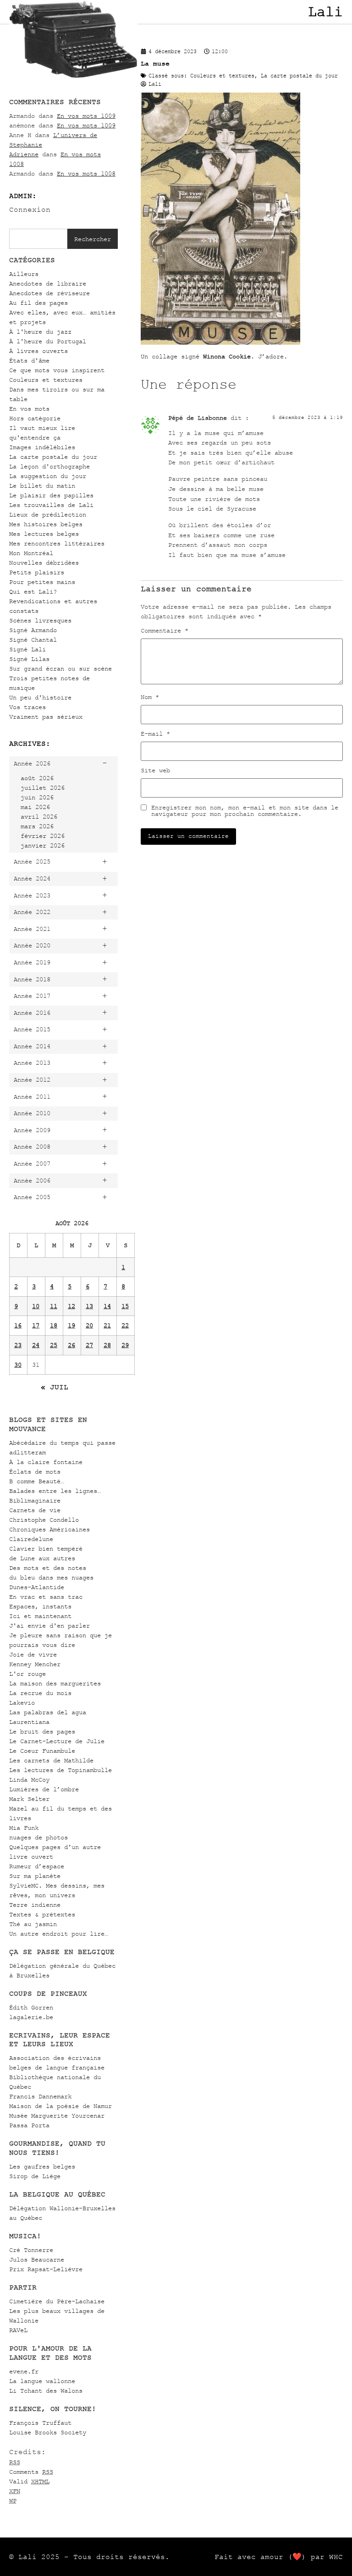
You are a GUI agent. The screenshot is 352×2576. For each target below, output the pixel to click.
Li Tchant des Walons (46, 2391)
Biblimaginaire (35, 1500)
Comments (31, 2472)
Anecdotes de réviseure (49, 293)
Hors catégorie (35, 418)
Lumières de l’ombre (44, 1789)
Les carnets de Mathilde (51, 1760)
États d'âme (29, 361)
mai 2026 (35, 807)
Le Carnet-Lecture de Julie (57, 1741)
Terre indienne (35, 1905)
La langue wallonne (42, 2381)
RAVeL (18, 2330)
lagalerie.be (31, 2017)
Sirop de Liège (35, 2176)
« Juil (55, 1387)
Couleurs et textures (46, 380)
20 (89, 1325)
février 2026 (43, 836)
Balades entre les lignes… (55, 1491)
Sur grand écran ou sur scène (60, 669)
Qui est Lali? (33, 592)
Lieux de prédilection (48, 515)
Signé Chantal (33, 640)
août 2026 (37, 778)
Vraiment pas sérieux (46, 717)
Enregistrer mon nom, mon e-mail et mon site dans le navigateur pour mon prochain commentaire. (245, 811)
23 (18, 1345)
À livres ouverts (38, 351)
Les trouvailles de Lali (51, 505)
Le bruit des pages (42, 1731)
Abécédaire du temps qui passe (62, 1443)
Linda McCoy (29, 1780)
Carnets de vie (35, 1510)
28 (107, 1345)
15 (125, 1306)
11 (54, 1306)
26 (71, 1345)
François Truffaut (40, 2423)
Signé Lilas (29, 659)
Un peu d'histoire (40, 697)
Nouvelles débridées (44, 563)
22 (125, 1325)
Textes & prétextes (42, 1914)
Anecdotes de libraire (48, 283)
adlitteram (27, 1452)
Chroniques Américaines (49, 1529)
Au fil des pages (38, 303)
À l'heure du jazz (40, 332)
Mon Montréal (31, 553)
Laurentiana (29, 1722)
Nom (150, 697)
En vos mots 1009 (86, 116)
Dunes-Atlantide (37, 1587)
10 (36, 1306)
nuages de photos (38, 1837)
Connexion (30, 209)
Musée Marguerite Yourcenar (57, 2116)
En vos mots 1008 (86, 173)
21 (107, 1325)
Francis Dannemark (40, 2096)
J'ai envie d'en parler (49, 1626)
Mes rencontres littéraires (57, 543)
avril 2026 (39, 817)
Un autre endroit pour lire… (59, 1934)
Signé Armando (33, 630)
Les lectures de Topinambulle (60, 1770)
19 (71, 1325)
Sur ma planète (35, 1876)
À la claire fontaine (46, 1462)
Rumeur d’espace (37, 1866)
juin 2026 (37, 797)
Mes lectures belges (44, 534)
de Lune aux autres (42, 1558)
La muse (155, 63)
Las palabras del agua (48, 1712)
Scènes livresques (40, 620)
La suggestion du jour (48, 476)
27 (89, 1345)
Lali (325, 12)
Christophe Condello (44, 1520)
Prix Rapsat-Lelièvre (46, 2269)
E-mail (155, 734)
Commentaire (165, 631)
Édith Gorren (31, 2007)
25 (54, 1345)
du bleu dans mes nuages (51, 1577)
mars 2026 (37, 826)
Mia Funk (24, 1828)
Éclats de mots (35, 1472)
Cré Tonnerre (31, 2250)
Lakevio (22, 1703)
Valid (29, 2481)
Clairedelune (31, 1539)
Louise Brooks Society (48, 2432)
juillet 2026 (43, 788)
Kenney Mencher (35, 1664)
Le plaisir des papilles (51, 495)
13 (89, 1306)
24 (36, 1345)
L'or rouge (27, 1674)
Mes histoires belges (46, 524)
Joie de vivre (33, 1654)
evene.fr (24, 2371)
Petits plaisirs (37, 572)
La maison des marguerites (55, 1683)
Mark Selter (29, 1799)
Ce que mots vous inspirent (57, 370)
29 (125, 1345)
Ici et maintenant (40, 1616)
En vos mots (29, 409)
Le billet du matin (42, 486)
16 (18, 1325)
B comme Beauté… (37, 1481)
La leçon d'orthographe (49, 466)
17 (36, 1325)
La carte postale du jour (53, 457)
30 (18, 1365)
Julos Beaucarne (37, 2260)
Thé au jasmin (33, 1924)
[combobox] (38, 239)
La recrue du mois (40, 1693)
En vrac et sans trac (46, 1597)
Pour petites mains (42, 582)
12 (71, 1306)
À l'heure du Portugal (48, 341)
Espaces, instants (40, 1606)
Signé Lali (27, 649)
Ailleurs (24, 274)
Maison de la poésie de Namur (60, 2106)
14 (107, 1306)
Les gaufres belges (42, 2166)
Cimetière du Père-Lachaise (57, 2301)
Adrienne (24, 154)
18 (54, 1325)
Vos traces (27, 707)
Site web (155, 771)
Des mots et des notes (48, 1568)
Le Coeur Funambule (42, 1751)
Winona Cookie (227, 356)
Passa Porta (29, 2125)
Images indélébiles (42, 447)
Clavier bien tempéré (46, 1549)
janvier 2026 (43, 845)
